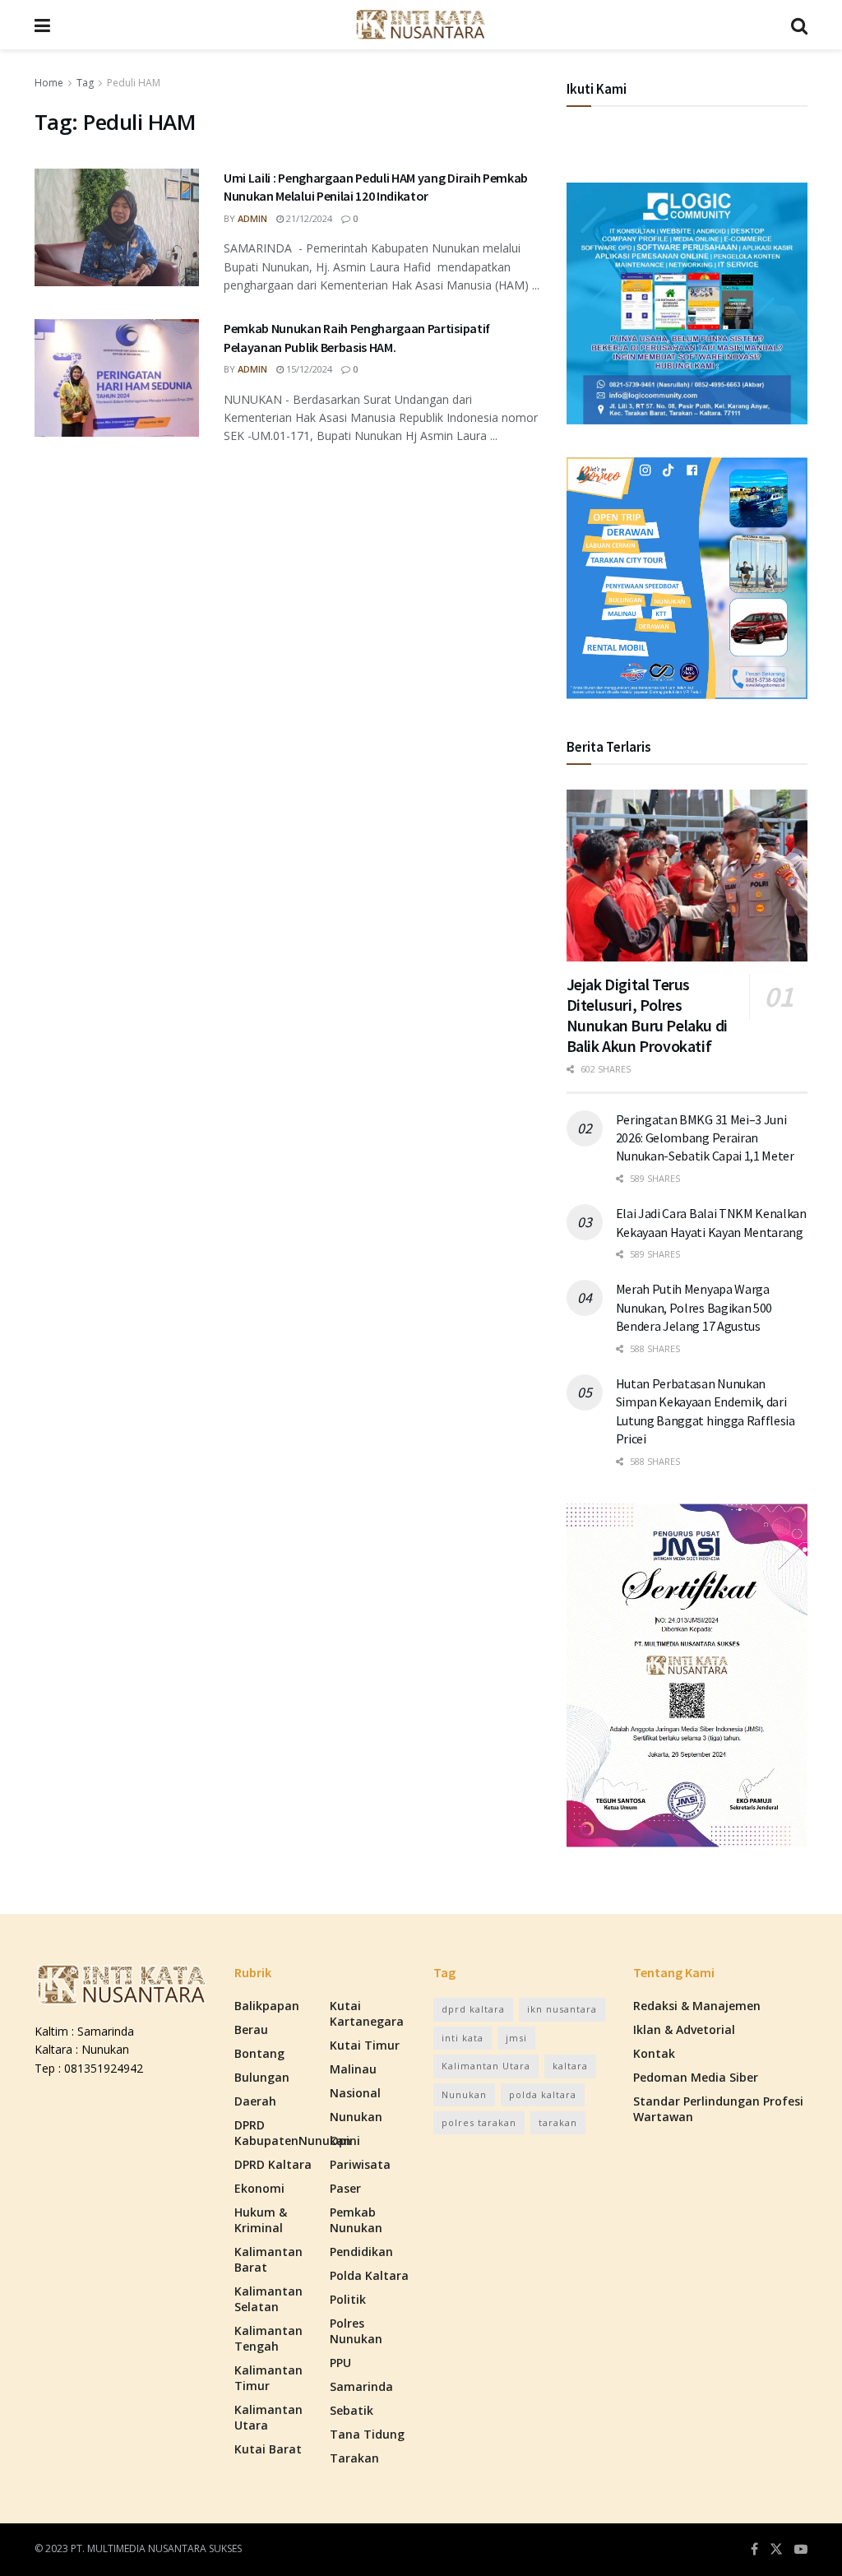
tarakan (558, 2122)
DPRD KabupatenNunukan (293, 2133)
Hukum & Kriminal (261, 2220)
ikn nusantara (562, 2009)
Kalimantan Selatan (268, 2299)
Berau (251, 2029)
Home (49, 83)
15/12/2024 (308, 369)
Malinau (353, 2069)
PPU (340, 2363)
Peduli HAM (134, 83)
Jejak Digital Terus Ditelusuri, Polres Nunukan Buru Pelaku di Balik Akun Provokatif (647, 1015)
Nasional (355, 2093)
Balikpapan (267, 2006)
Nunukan (356, 2117)
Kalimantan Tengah (268, 2338)
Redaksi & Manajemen (697, 2006)
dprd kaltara (473, 2009)
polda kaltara (543, 2094)
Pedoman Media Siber (696, 2077)
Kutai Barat (268, 2449)
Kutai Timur (365, 2045)
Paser (345, 2188)
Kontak (654, 2053)
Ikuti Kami (597, 89)
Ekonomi (259, 2188)
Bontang (259, 2053)
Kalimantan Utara (268, 2417)
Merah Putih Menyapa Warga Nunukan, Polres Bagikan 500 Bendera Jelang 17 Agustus (694, 1307)
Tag (85, 83)
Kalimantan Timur (268, 2378)
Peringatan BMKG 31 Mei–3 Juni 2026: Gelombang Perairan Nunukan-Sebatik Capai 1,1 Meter (705, 1138)
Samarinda (361, 2386)
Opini (345, 2140)
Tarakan (354, 2458)
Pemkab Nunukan (356, 2220)
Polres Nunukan (356, 2331)
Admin (252, 218)
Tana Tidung (367, 2434)
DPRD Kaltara (273, 2164)
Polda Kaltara (369, 2275)
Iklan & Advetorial (684, 2029)
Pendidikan (361, 2252)
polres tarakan (479, 2122)
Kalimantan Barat (268, 2259)
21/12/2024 (308, 218)
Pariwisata (360, 2164)
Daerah (255, 2101)
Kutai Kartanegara (367, 2013)
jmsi (516, 2038)
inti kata (463, 2038)
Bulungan (262, 2077)
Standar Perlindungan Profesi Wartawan (718, 2109)
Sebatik (352, 2410)
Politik (348, 2299)
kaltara (570, 2066)
